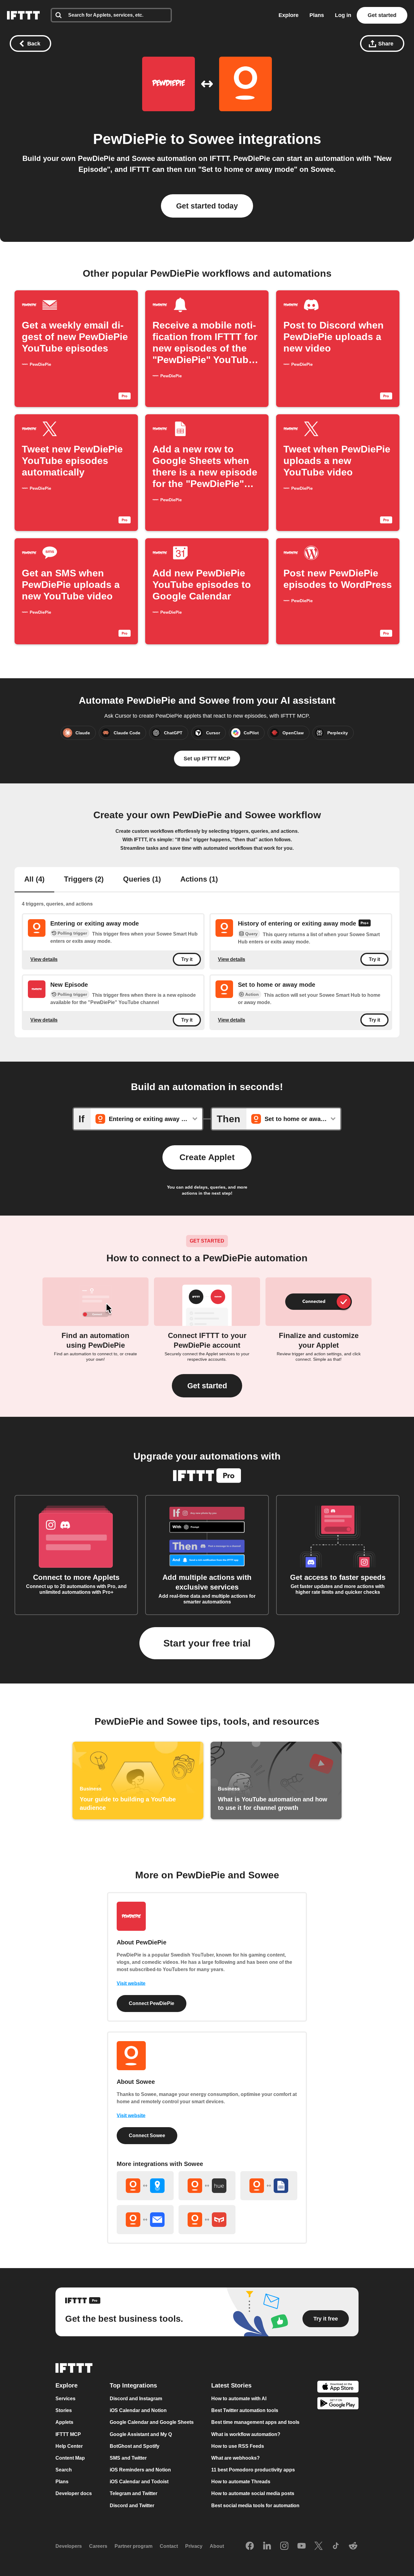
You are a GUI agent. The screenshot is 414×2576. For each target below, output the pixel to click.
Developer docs (74, 2494)
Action (252, 994)
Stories (64, 2410)
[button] (207, 1386)
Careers (98, 2546)
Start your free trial (207, 1643)
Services (65, 2399)
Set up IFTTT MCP (207, 759)
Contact (169, 2546)
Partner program (134, 2546)
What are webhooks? (235, 2458)
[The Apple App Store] (338, 2387)
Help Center (69, 2446)
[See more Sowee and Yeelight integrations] (207, 2220)
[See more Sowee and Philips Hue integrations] (207, 2186)
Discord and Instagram (136, 2399)
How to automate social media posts (253, 2494)
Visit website (131, 1983)
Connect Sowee (147, 2136)
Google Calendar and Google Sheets (152, 2423)
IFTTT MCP (68, 2434)
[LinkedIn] (267, 2546)
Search (64, 2470)
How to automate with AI (239, 2399)
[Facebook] (250, 2546)
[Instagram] (284, 2546)
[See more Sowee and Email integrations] (145, 2220)
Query (251, 934)
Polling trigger (72, 933)
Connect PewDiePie (152, 2003)
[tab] (34, 880)
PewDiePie (130, 139)
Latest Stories (231, 2385)
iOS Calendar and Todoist (139, 2482)
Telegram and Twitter (134, 2494)
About (217, 2546)
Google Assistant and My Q (141, 2434)
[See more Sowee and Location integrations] (145, 2186)
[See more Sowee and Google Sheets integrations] (269, 2186)
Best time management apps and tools (255, 2423)
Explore (289, 15)
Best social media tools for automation (255, 2506)
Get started (382, 15)
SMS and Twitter (128, 2458)
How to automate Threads (241, 2482)
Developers (69, 2546)
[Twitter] (319, 2546)
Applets (64, 2423)
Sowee (211, 139)
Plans (317, 15)
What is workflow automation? (246, 2434)
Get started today (207, 206)
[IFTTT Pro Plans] (365, 924)
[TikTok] (336, 2546)
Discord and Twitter (132, 2506)
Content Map (70, 2458)
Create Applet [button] (207, 1157)
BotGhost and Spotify (135, 2446)
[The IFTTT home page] (23, 15)
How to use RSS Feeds (238, 2446)
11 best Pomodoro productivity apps (253, 2470)
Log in (343, 15)
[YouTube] (302, 2546)
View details (44, 959)
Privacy (194, 2546)
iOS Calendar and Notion (138, 2410)
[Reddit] (353, 2546)
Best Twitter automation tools (245, 2410)
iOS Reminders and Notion (140, 2470)
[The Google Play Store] (338, 2404)
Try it (187, 959)
